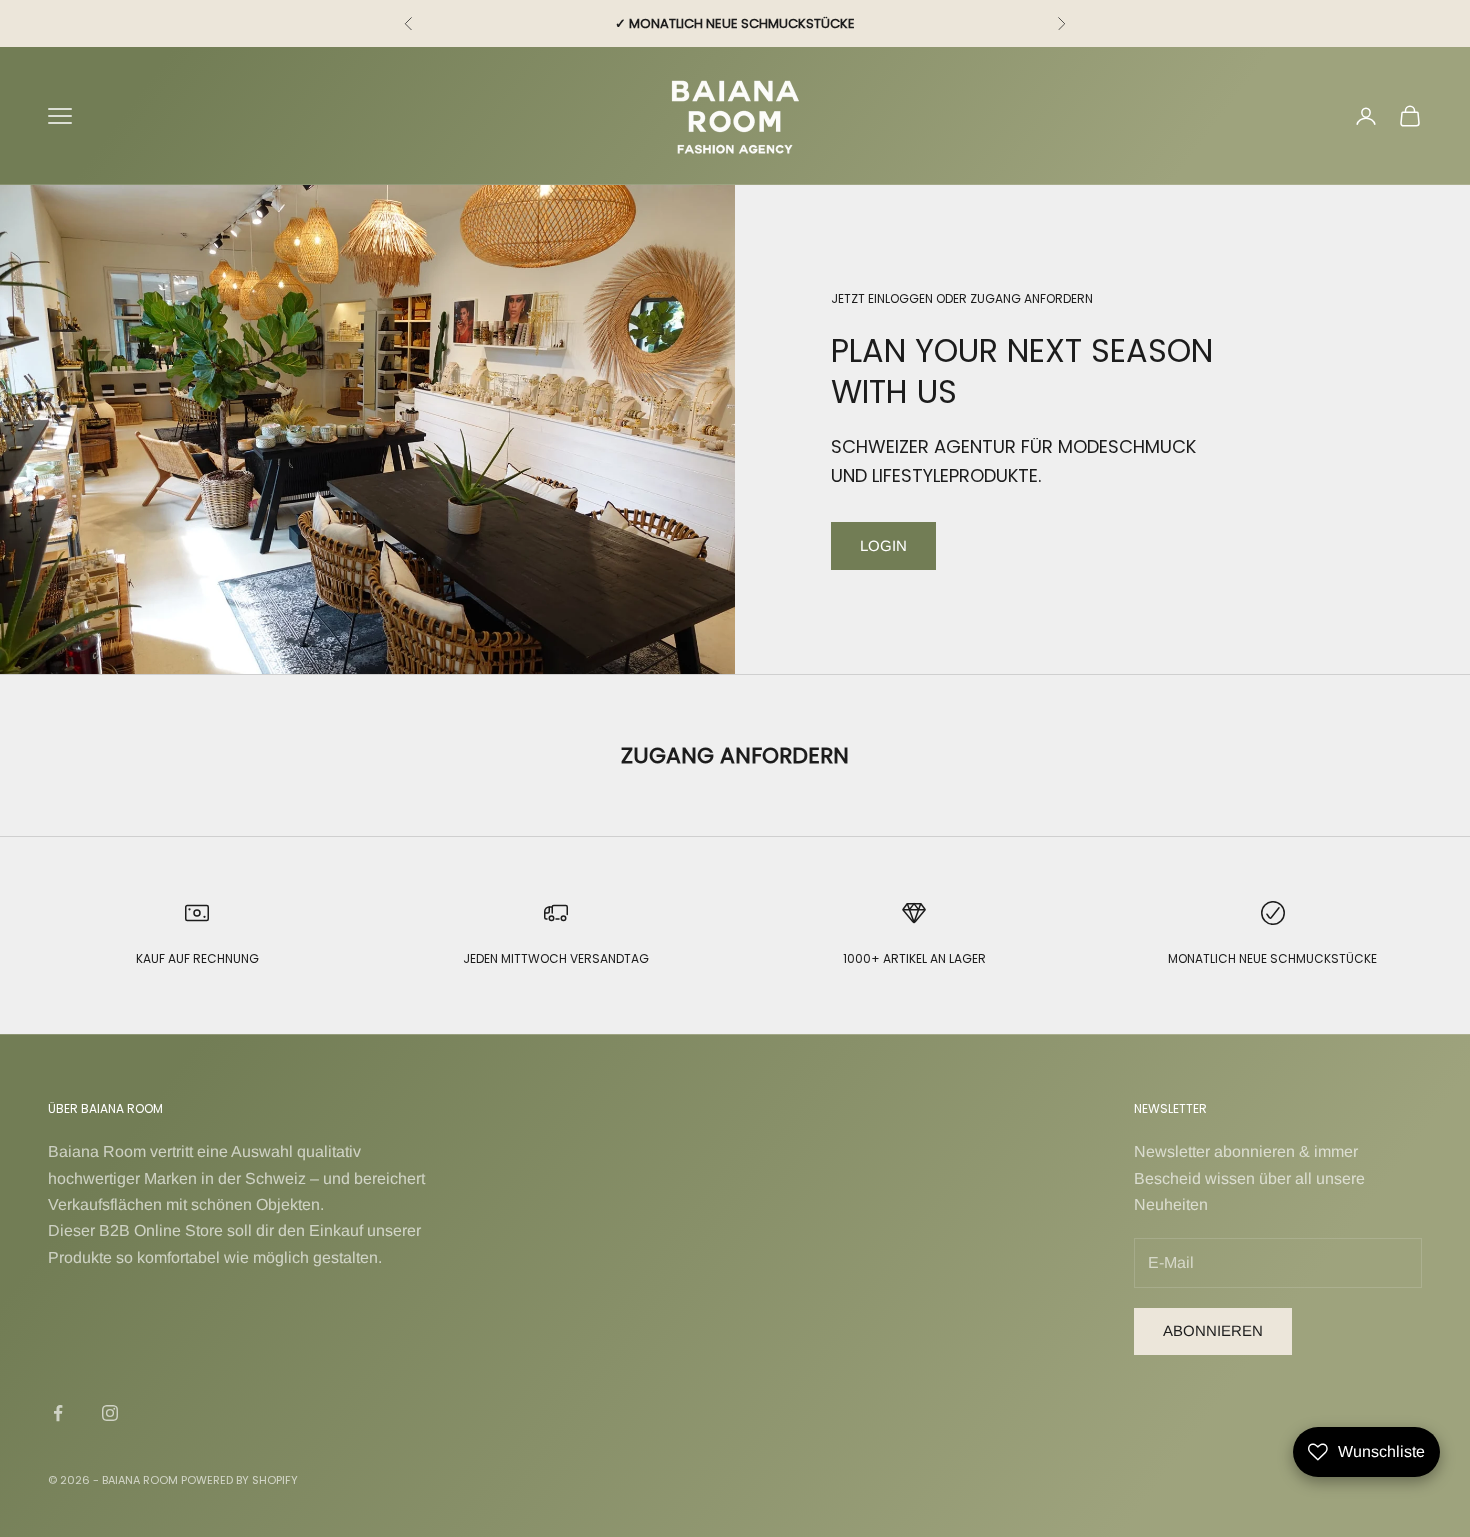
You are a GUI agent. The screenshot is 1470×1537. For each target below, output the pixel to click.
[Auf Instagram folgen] (110, 1413)
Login (883, 545)
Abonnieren (1213, 1330)
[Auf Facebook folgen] (58, 1413)
